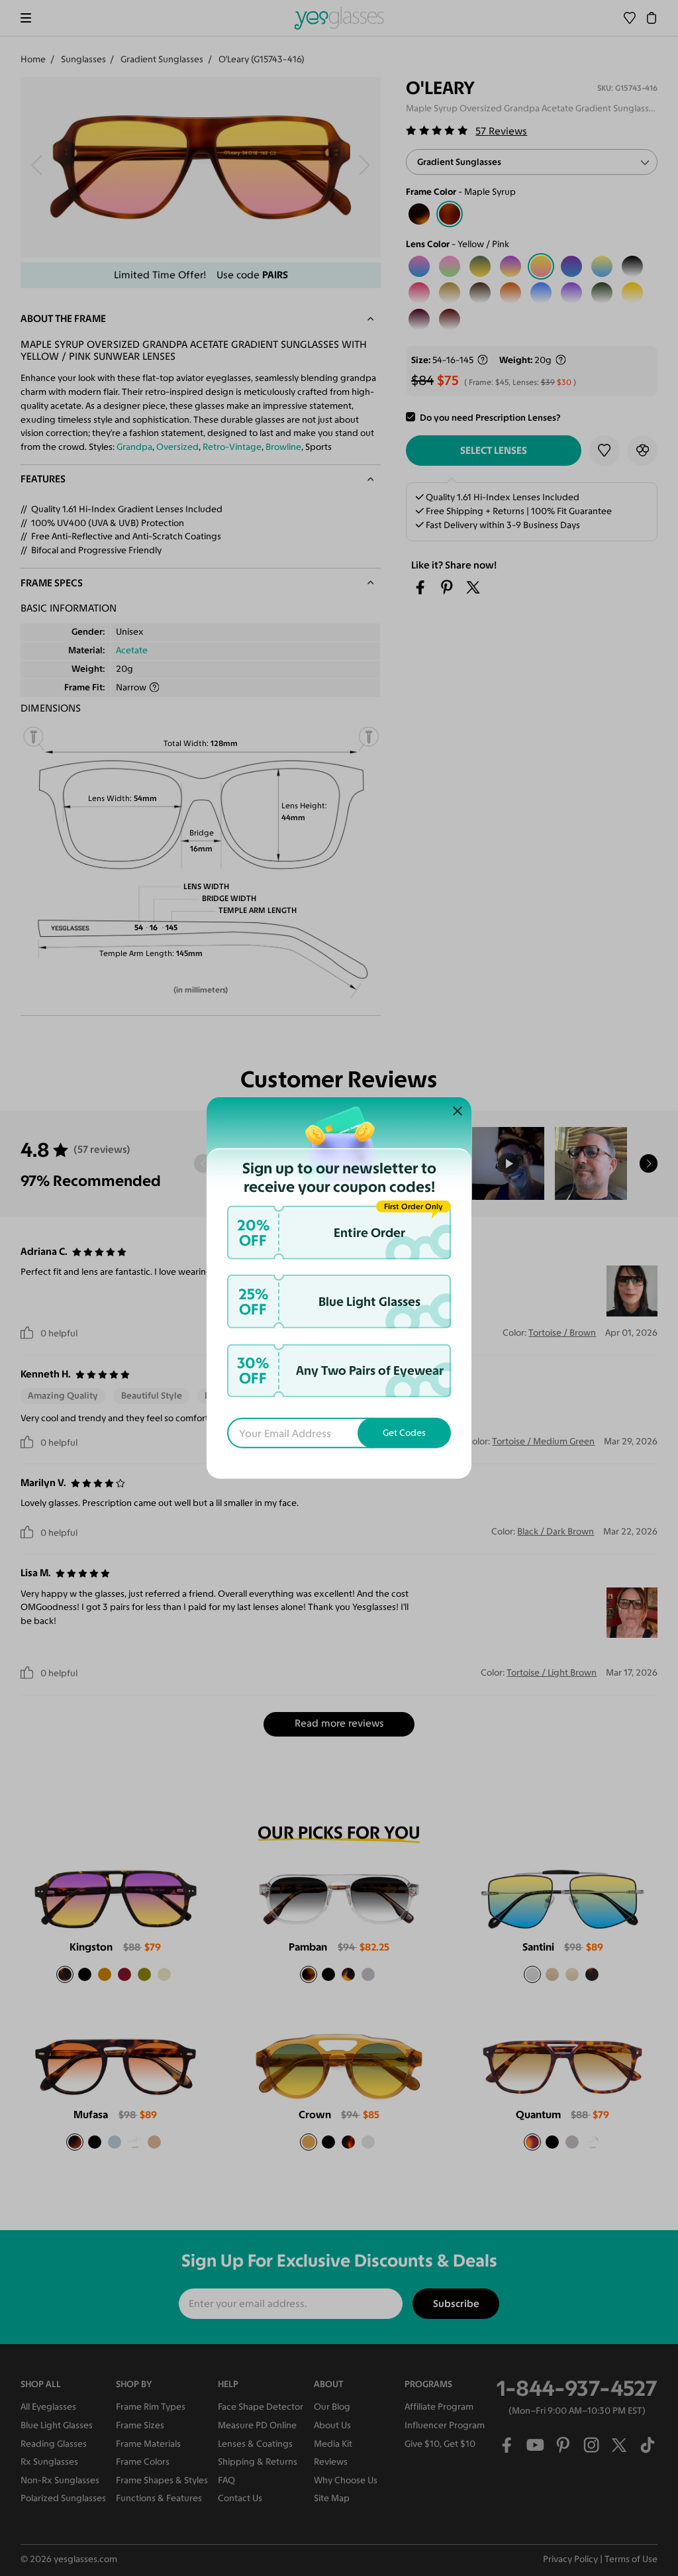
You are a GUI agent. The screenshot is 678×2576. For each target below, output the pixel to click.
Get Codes (404, 1433)
